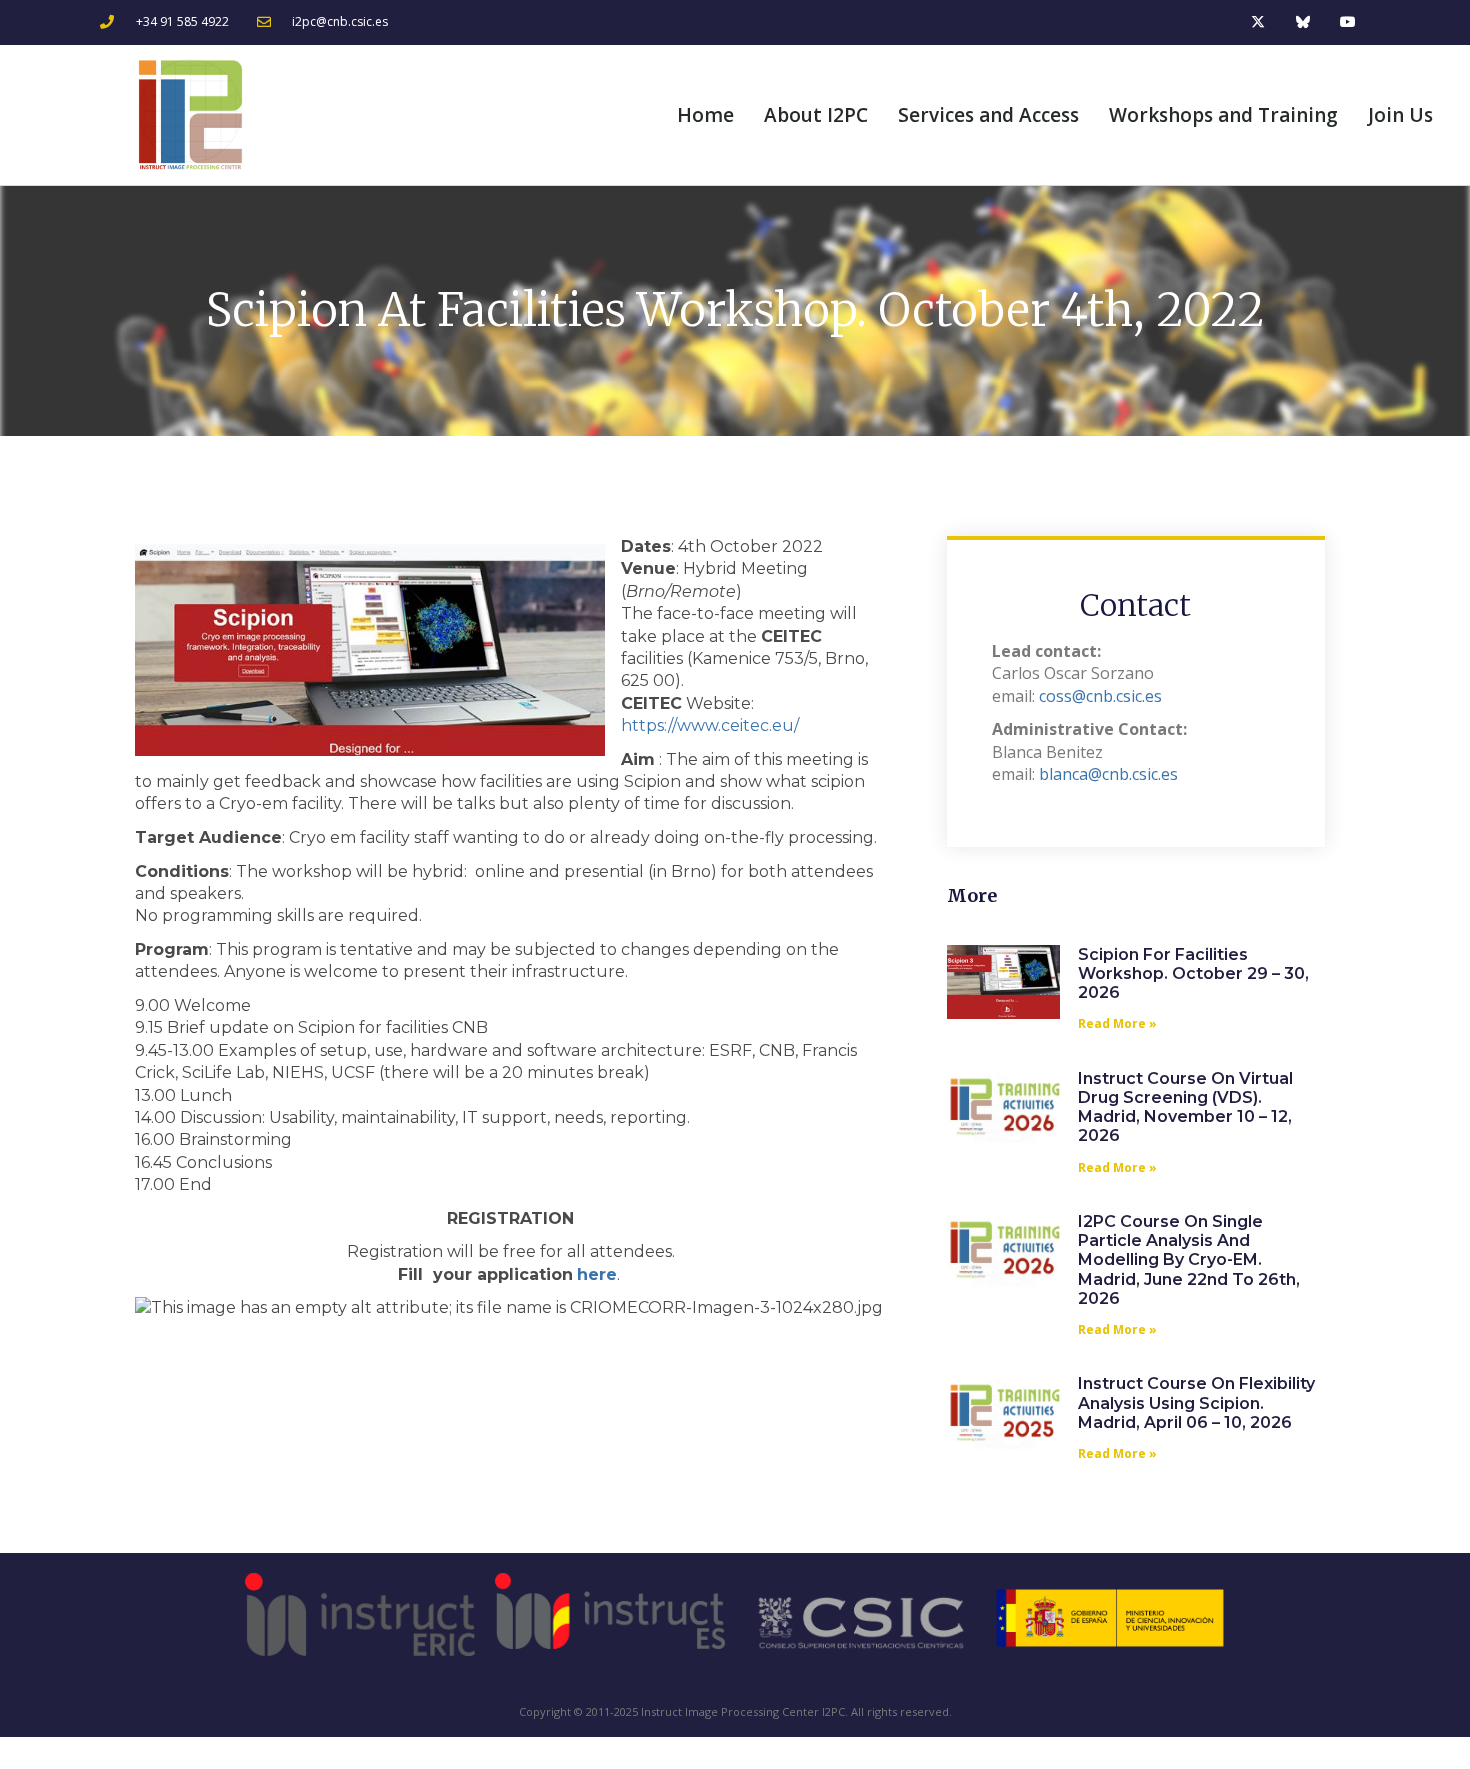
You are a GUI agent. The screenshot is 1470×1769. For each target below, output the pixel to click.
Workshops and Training (1223, 115)
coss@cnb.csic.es (1100, 696)
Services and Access (988, 115)
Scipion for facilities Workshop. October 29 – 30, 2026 (1193, 973)
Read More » (1117, 1023)
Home (705, 115)
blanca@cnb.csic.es (1108, 774)
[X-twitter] (1258, 22)
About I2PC (816, 115)
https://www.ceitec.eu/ (710, 725)
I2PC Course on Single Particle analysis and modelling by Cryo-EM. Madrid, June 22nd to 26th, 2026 (1189, 1260)
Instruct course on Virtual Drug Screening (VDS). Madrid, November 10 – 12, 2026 (1185, 1107)
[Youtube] (1347, 22)
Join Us (1400, 115)
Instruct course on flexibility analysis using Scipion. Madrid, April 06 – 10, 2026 (1196, 1402)
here (597, 1274)
